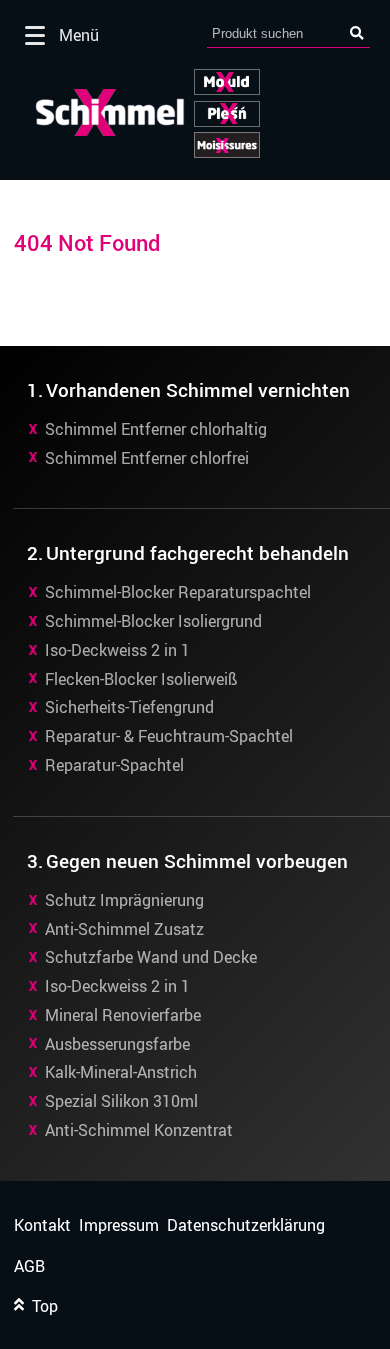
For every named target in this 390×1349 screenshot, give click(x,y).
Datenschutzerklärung (246, 1225)
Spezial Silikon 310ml (121, 1101)
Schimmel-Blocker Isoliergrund (153, 621)
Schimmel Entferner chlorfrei (147, 458)
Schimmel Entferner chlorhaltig (156, 429)
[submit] (357, 33)
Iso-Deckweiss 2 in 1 (117, 650)
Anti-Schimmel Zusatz (124, 929)
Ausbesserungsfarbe (117, 1044)
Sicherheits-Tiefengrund (129, 707)
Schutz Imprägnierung (124, 900)
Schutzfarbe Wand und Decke (151, 957)
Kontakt (42, 1225)
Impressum (119, 1225)
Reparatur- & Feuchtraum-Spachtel (169, 736)
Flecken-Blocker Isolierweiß (141, 679)
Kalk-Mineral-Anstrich (121, 1072)
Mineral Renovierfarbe (123, 1015)
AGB (29, 1266)
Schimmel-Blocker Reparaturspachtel (178, 592)
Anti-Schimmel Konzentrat (139, 1130)
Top (41, 1306)
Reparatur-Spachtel (114, 765)
